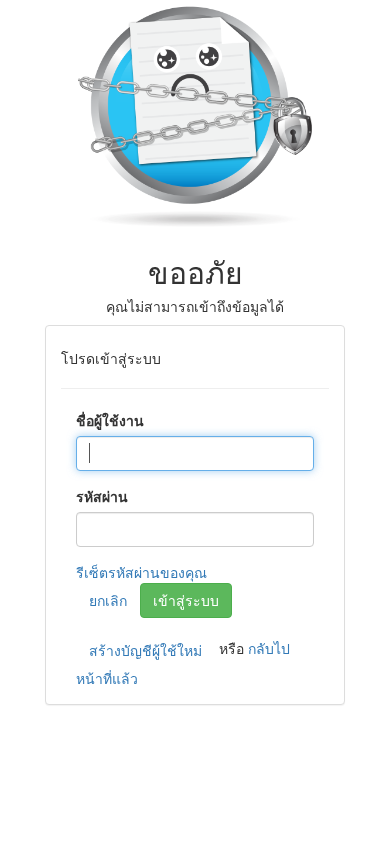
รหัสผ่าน (102, 496)
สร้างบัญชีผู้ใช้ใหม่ (145, 650)
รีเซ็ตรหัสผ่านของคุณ (141, 572)
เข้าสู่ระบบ (186, 600)
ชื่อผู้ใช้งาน (110, 420)
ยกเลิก (108, 600)
